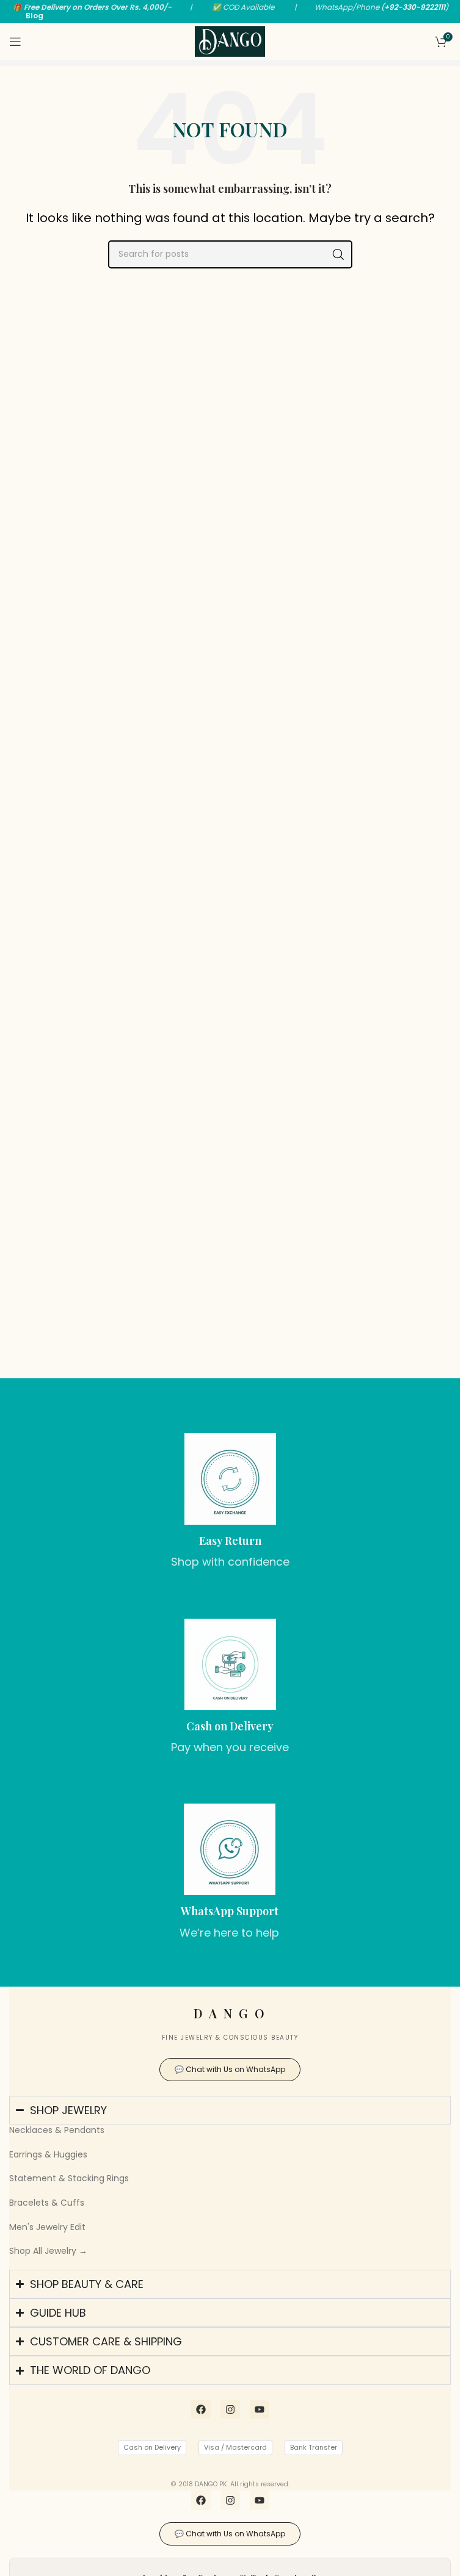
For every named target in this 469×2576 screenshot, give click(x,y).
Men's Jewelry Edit (47, 2227)
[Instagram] (230, 2409)
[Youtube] (260, 2409)
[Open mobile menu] (15, 41)
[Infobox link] (230, 1502)
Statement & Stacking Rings (69, 2178)
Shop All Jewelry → (48, 2251)
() (415, 7)
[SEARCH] (338, 254)
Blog (35, 16)
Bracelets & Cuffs (47, 2203)
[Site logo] (230, 41)
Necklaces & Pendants (57, 2130)
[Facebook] (201, 2409)
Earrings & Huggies (48, 2154)
